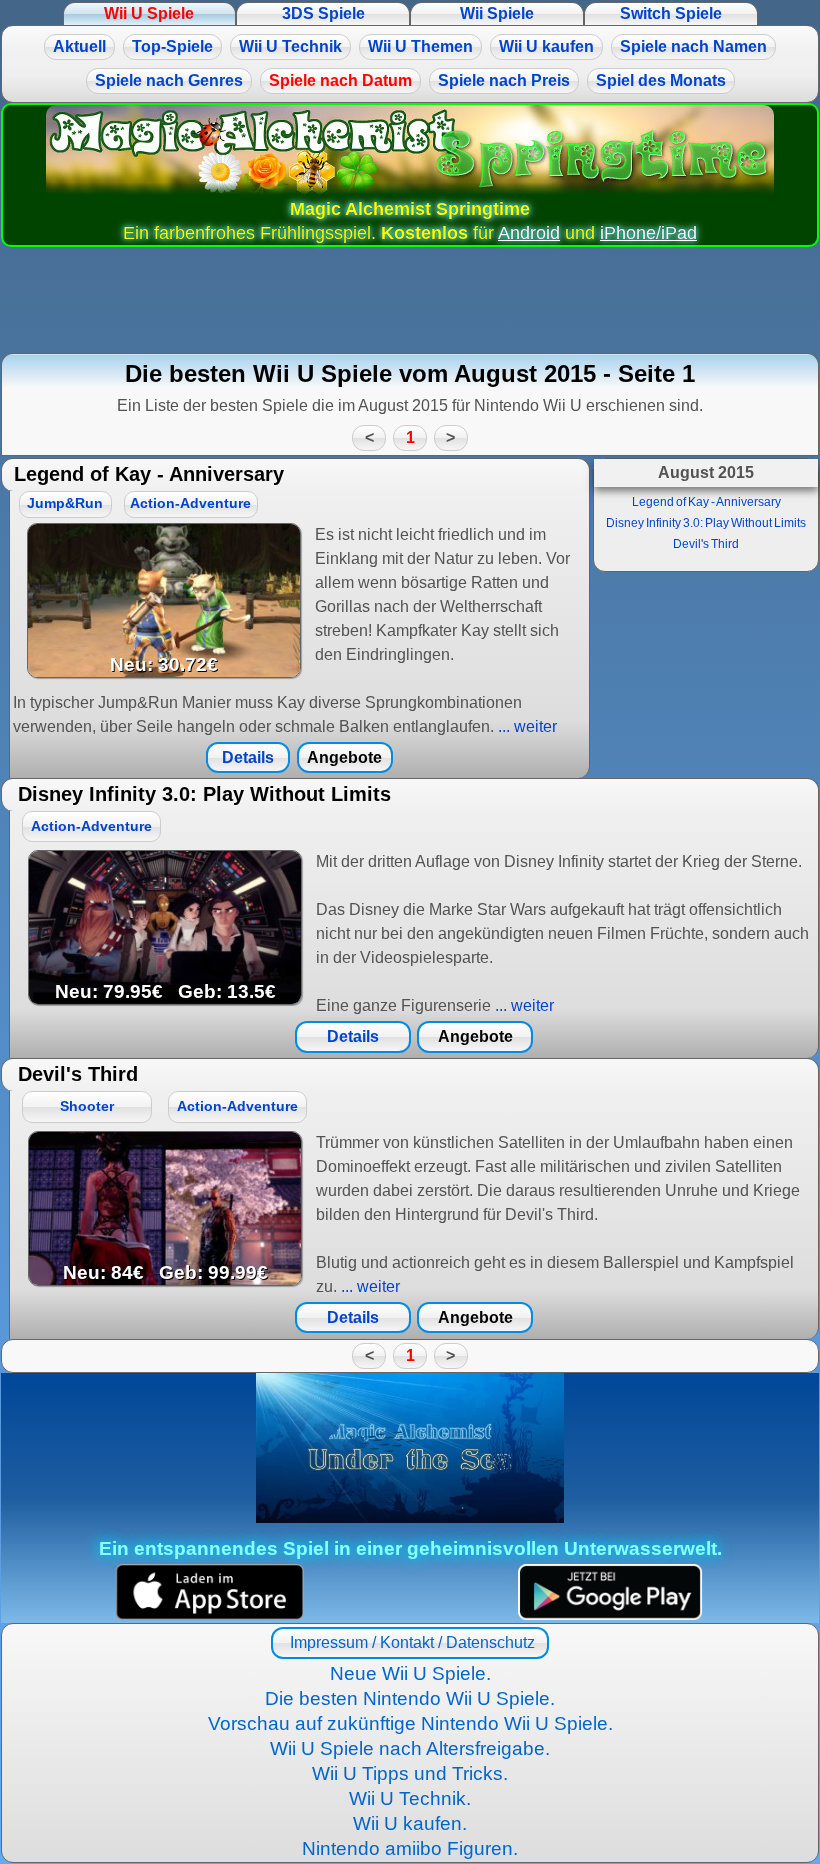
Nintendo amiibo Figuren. (410, 1848)
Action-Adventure (190, 503)
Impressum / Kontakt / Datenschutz (410, 1642)
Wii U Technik (290, 46)
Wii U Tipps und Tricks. (410, 1773)
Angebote (344, 757)
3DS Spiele (323, 13)
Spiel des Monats (661, 80)
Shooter (87, 1106)
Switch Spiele (671, 13)
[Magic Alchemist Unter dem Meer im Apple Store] (209, 1592)
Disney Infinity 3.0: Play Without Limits (706, 523)
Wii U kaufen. (410, 1823)
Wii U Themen (420, 46)
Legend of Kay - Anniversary (706, 502)
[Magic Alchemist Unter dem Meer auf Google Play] (610, 1592)
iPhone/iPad (648, 233)
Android (529, 233)
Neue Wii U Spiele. (410, 1673)
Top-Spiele (172, 46)
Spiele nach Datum (340, 80)
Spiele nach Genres (169, 80)
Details (248, 757)
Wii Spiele (497, 13)
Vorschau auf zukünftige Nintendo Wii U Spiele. (410, 1723)
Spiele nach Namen (693, 46)
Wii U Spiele (149, 13)
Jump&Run (65, 503)
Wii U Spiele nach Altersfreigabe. (410, 1748)
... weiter (525, 726)
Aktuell (79, 46)
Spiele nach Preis (504, 80)
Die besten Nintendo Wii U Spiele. (410, 1698)
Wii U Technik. (410, 1798)
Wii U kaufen (546, 46)
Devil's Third (706, 544)
